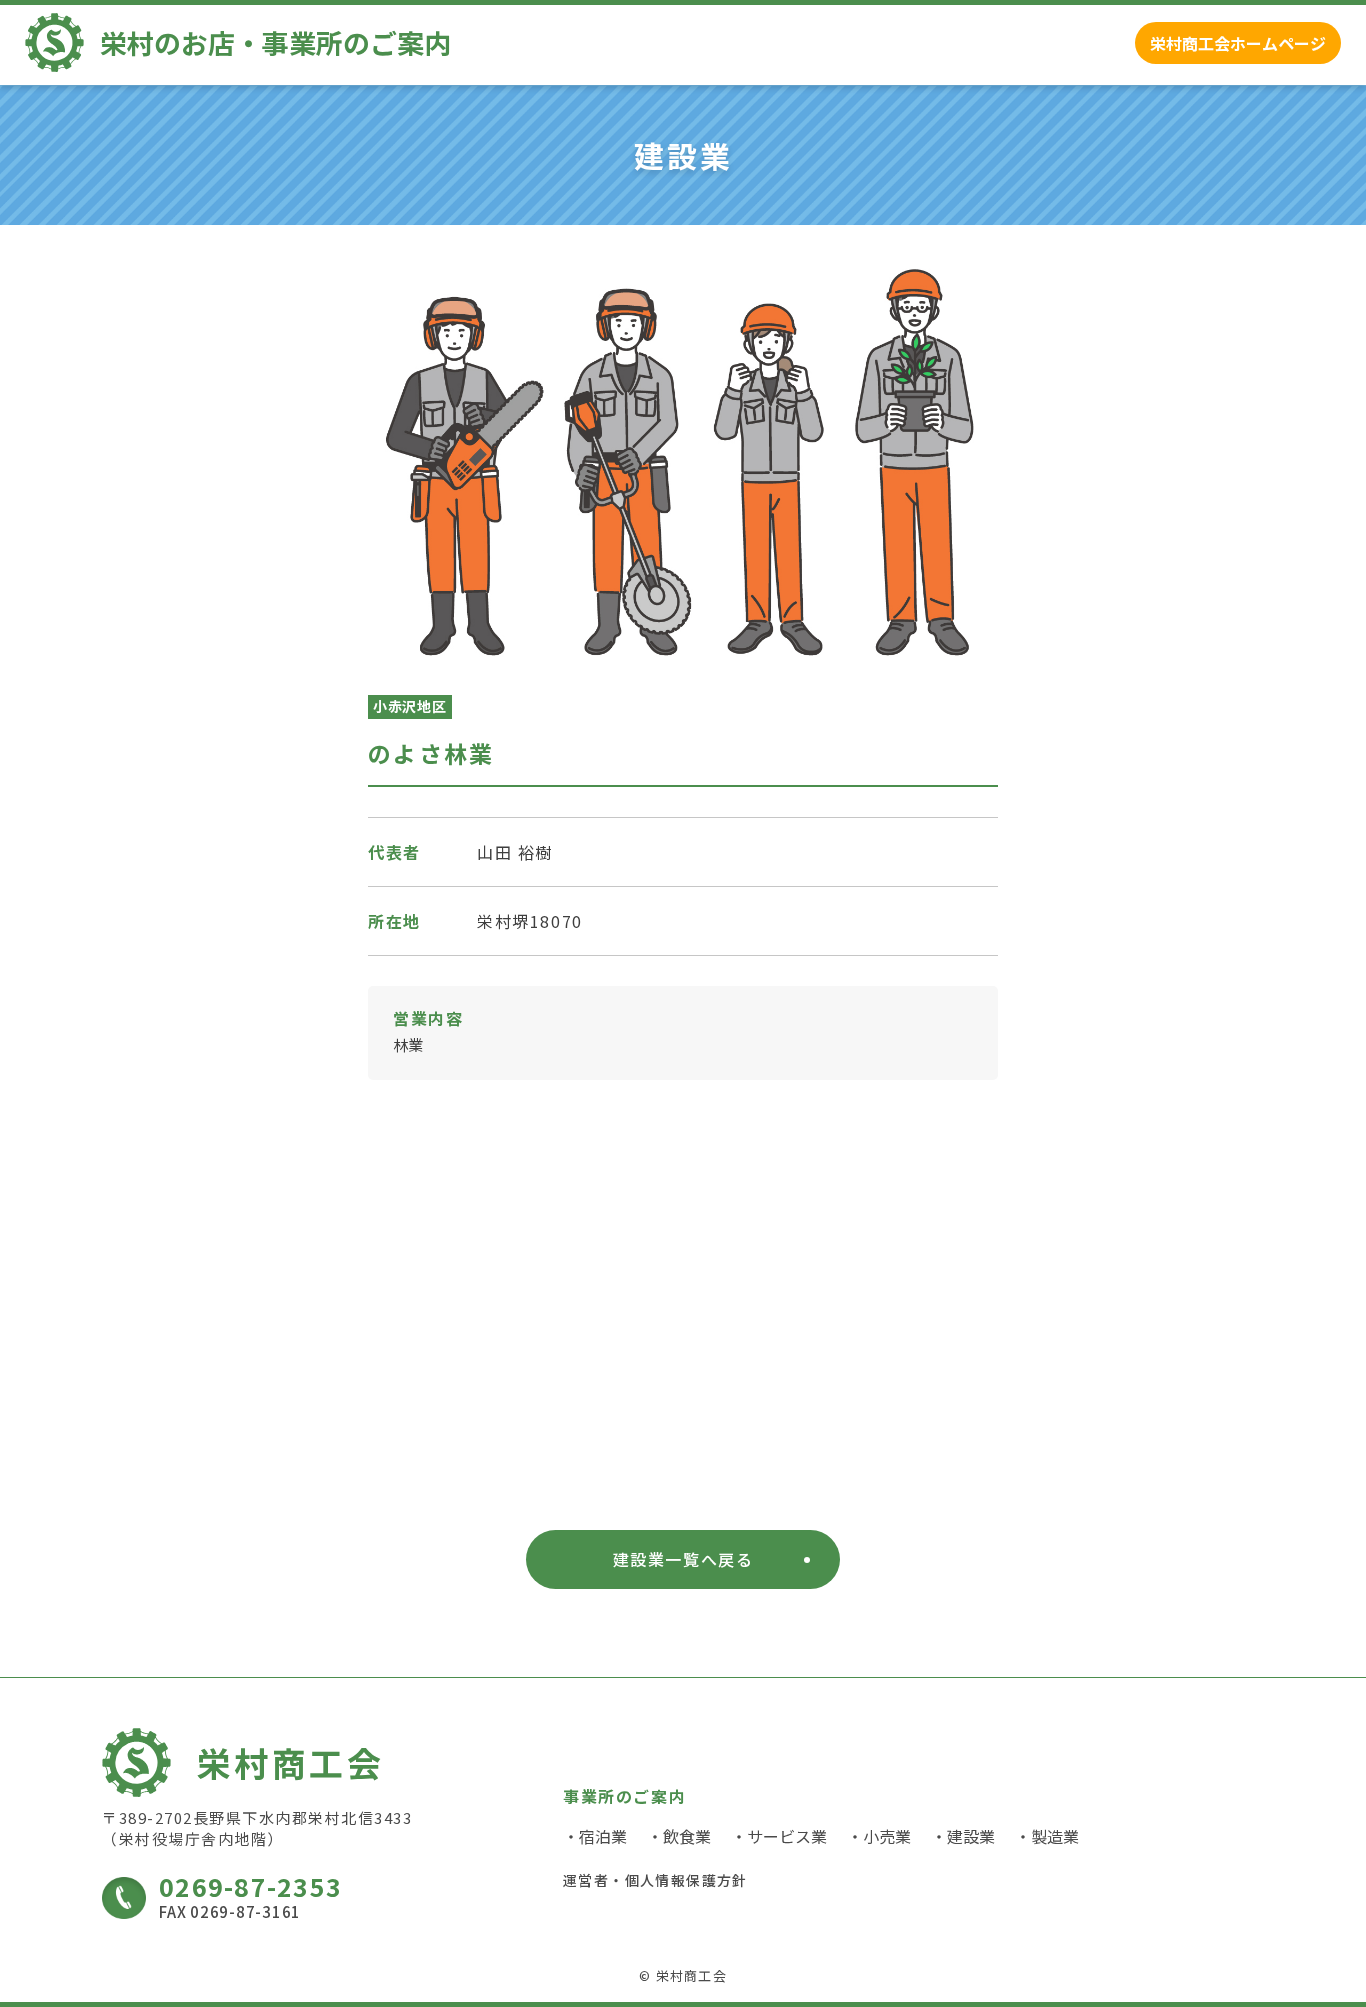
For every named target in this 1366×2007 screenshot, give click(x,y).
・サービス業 (779, 1836)
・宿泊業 (595, 1836)
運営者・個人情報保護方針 (655, 1880)
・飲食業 (679, 1836)
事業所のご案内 (624, 1797)
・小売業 (879, 1836)
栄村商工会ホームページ (1238, 43)
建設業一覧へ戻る (683, 1559)
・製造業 (1047, 1836)
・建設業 (963, 1836)
